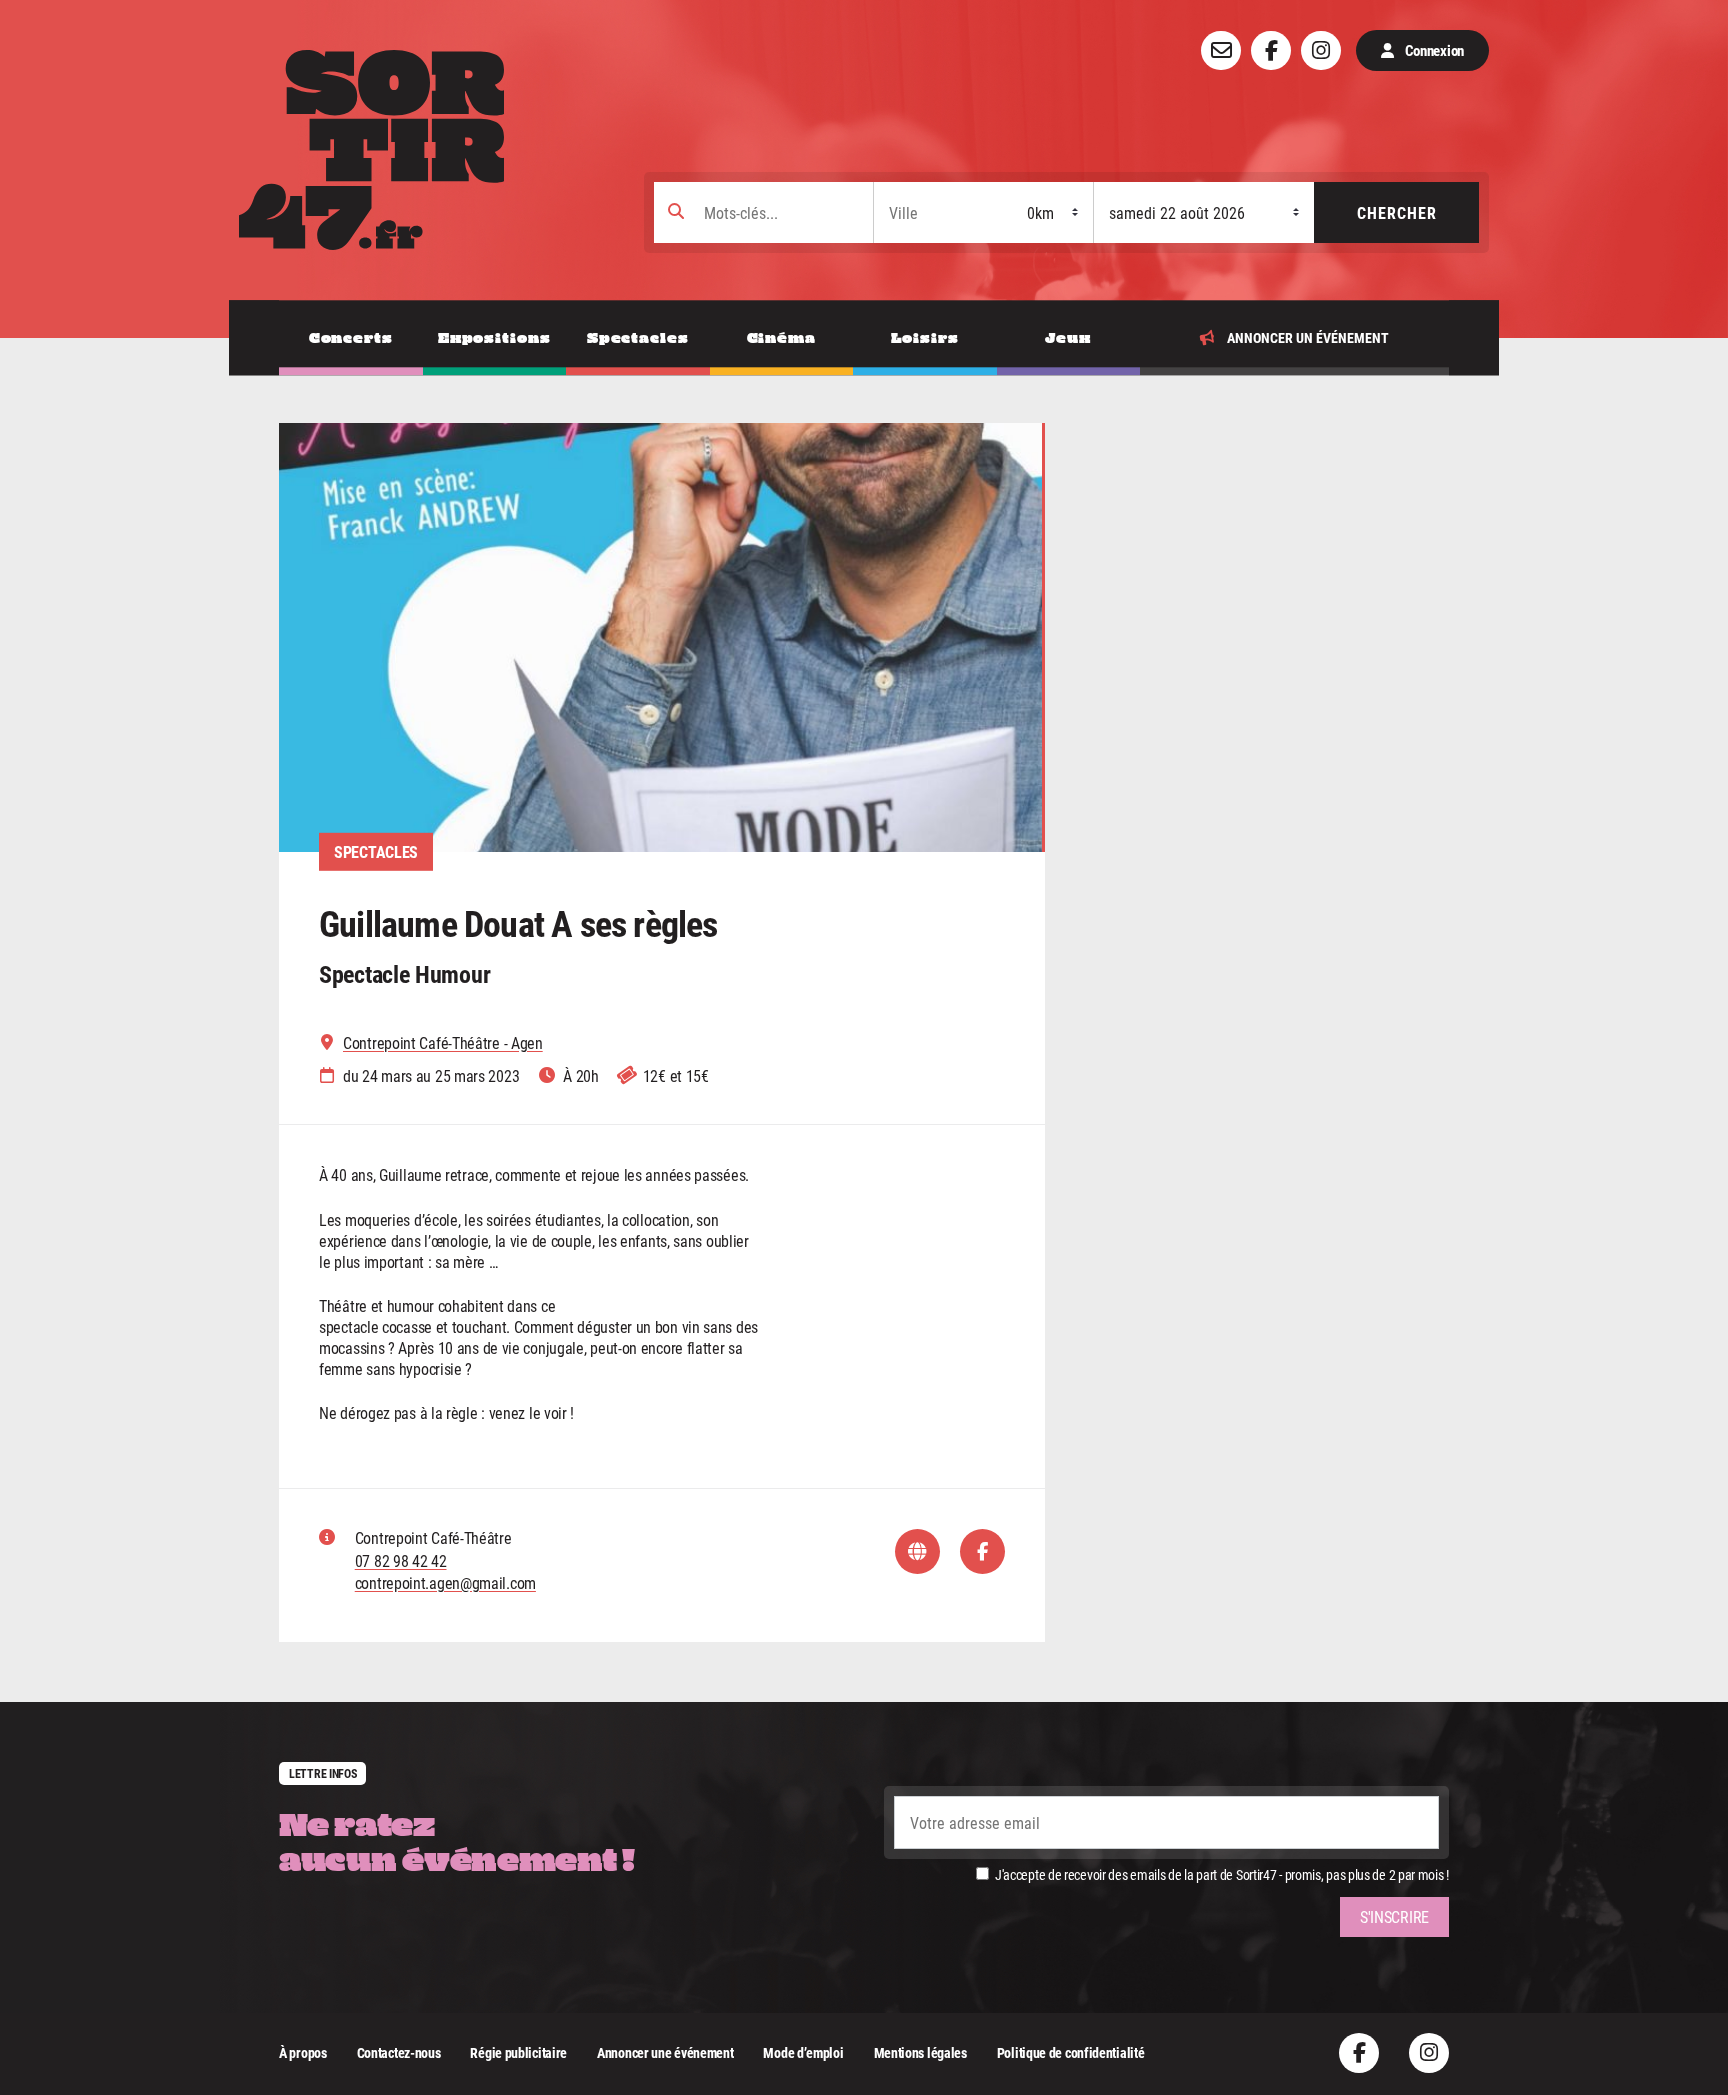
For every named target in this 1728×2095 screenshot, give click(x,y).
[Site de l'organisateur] (917, 1551)
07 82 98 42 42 (401, 1560)
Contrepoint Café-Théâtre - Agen (443, 1043)
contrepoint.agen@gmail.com (445, 1582)
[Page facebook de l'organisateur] (982, 1551)
